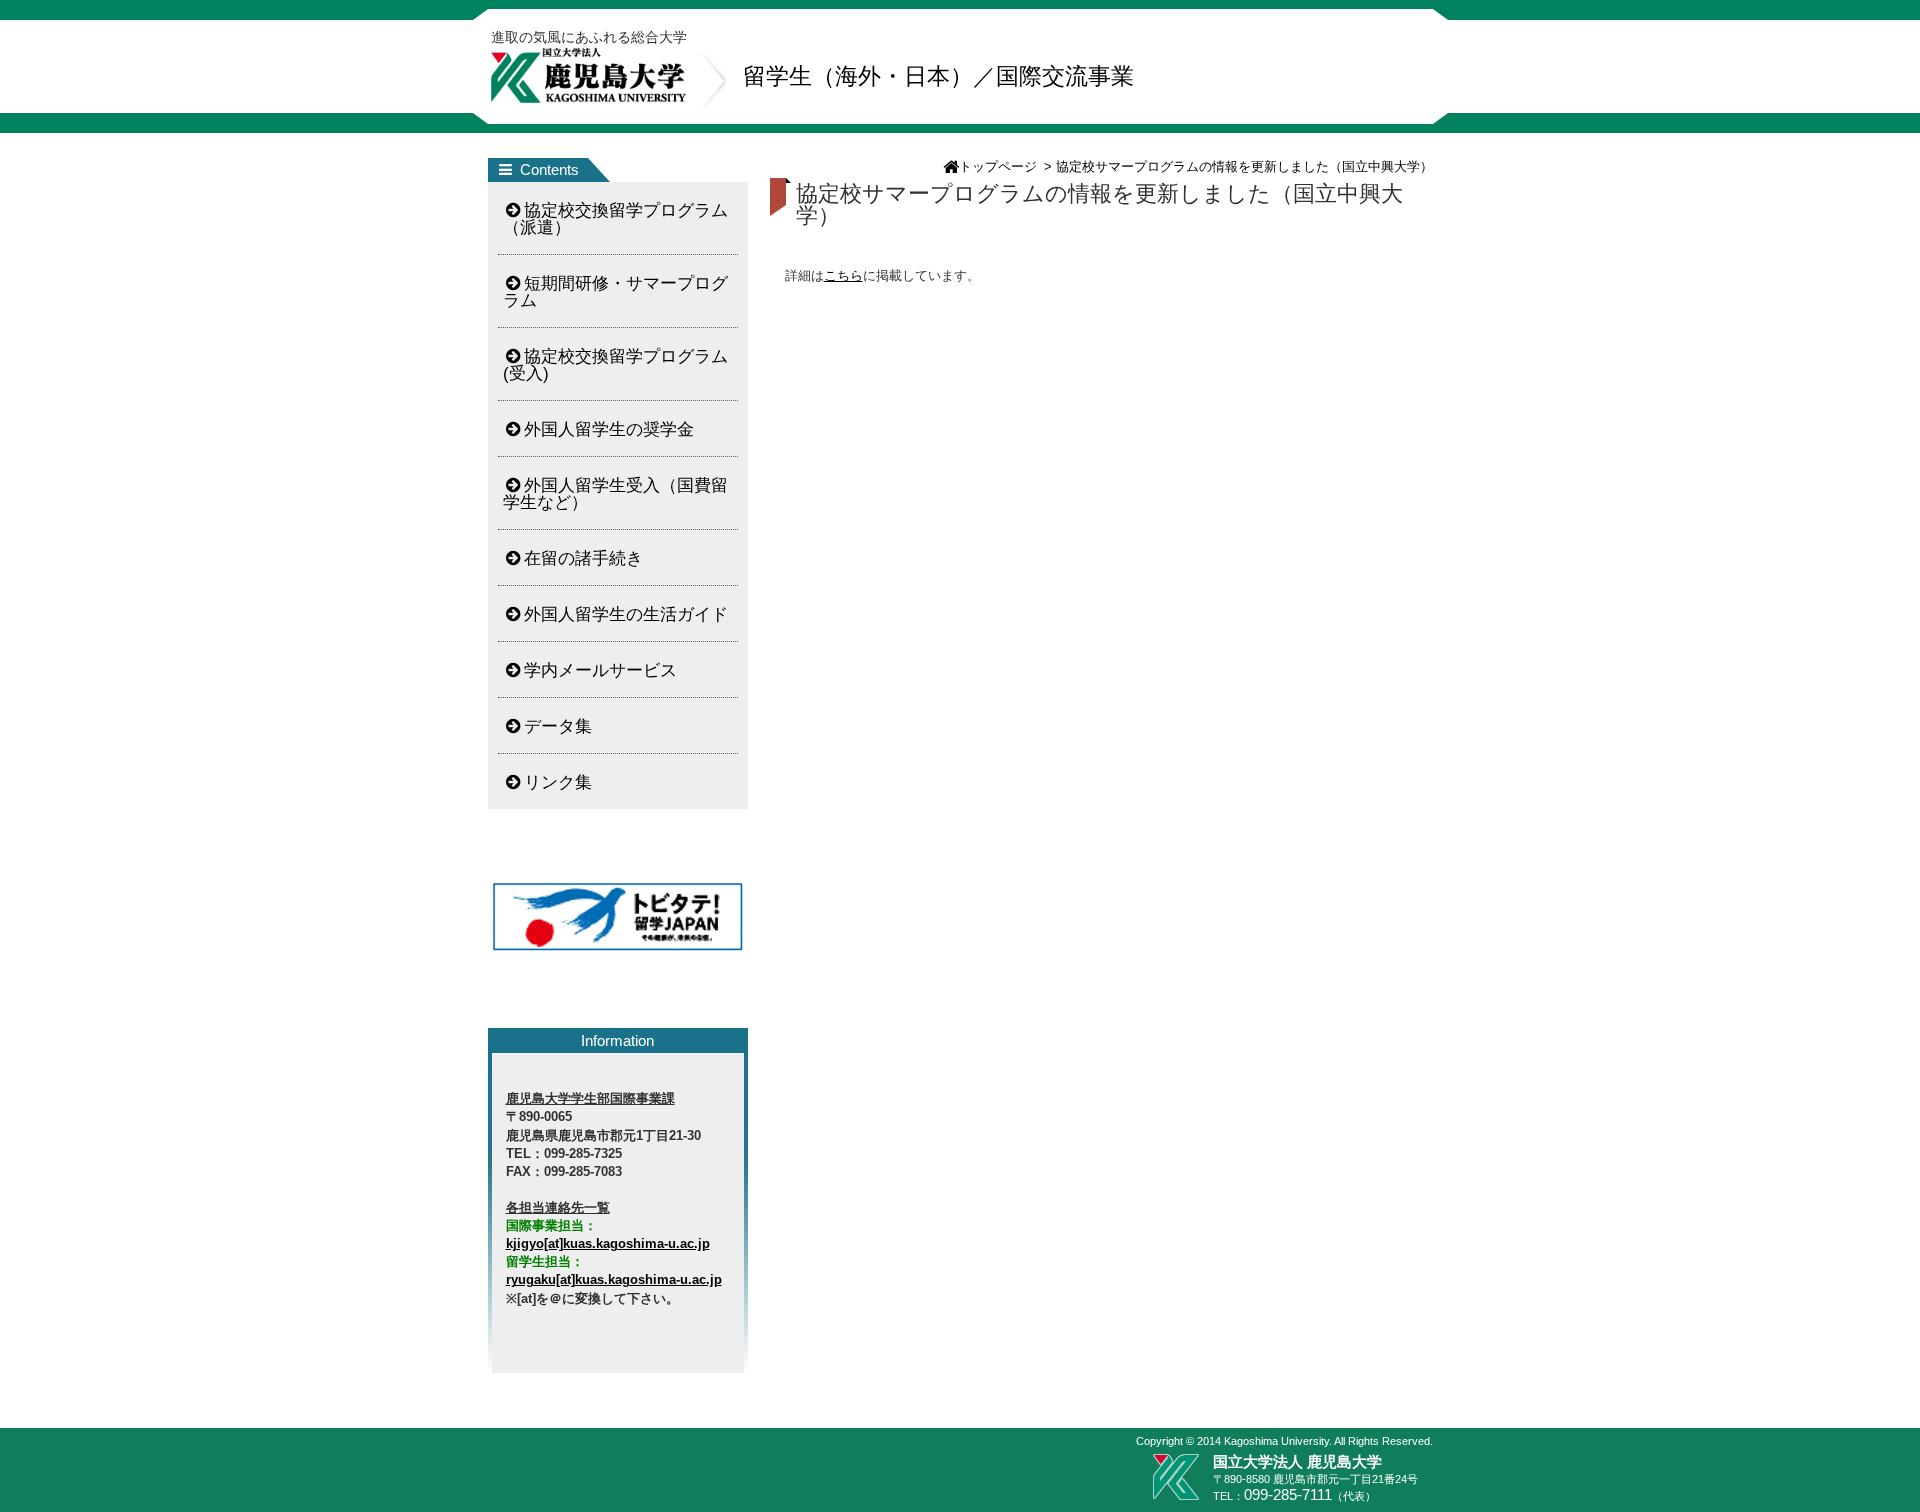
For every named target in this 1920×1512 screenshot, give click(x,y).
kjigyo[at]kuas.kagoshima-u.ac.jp (608, 1243)
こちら (843, 275)
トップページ (998, 166)
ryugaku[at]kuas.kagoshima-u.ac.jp (614, 1279)
